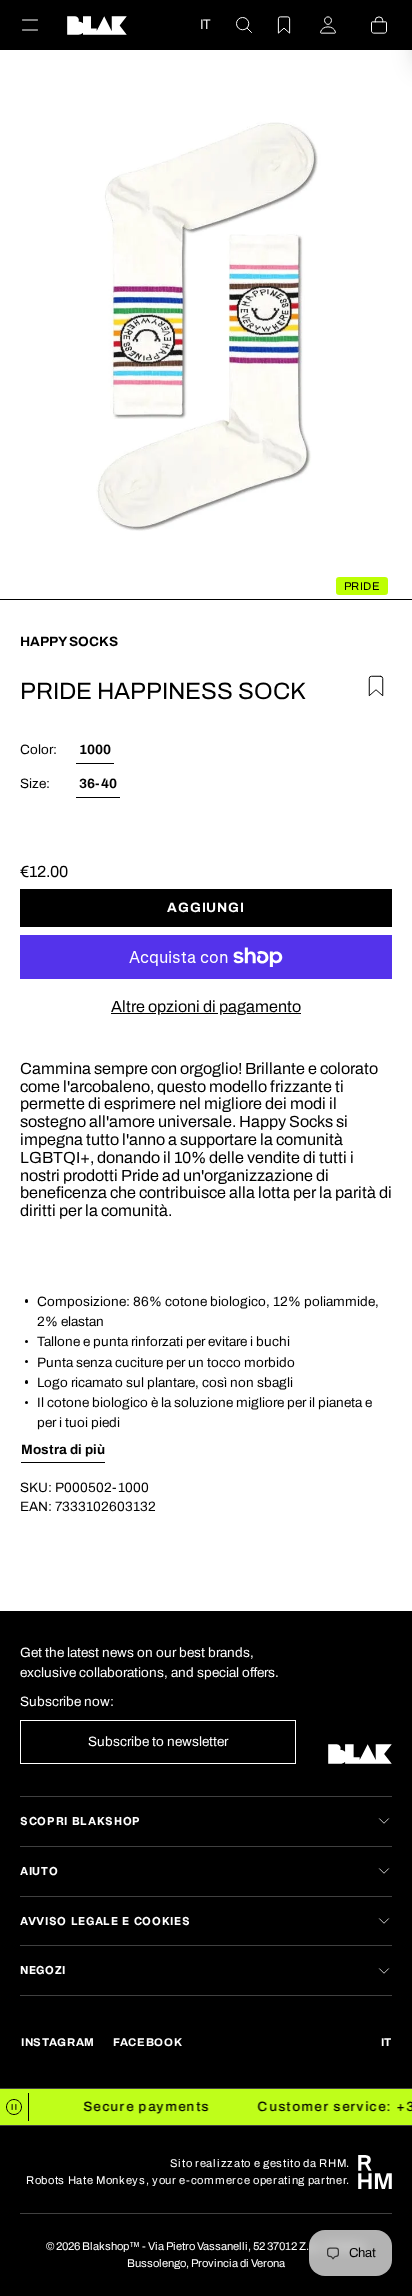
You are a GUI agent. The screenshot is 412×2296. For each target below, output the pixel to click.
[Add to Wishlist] (373, 683)
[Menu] (42, 25)
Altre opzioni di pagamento (206, 1006)
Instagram (58, 2042)
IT (205, 24)
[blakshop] (97, 25)
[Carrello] (367, 25)
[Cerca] (232, 25)
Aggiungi (205, 907)
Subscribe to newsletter (158, 1741)
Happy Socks (69, 641)
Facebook (147, 2042)
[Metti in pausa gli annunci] (14, 2107)
